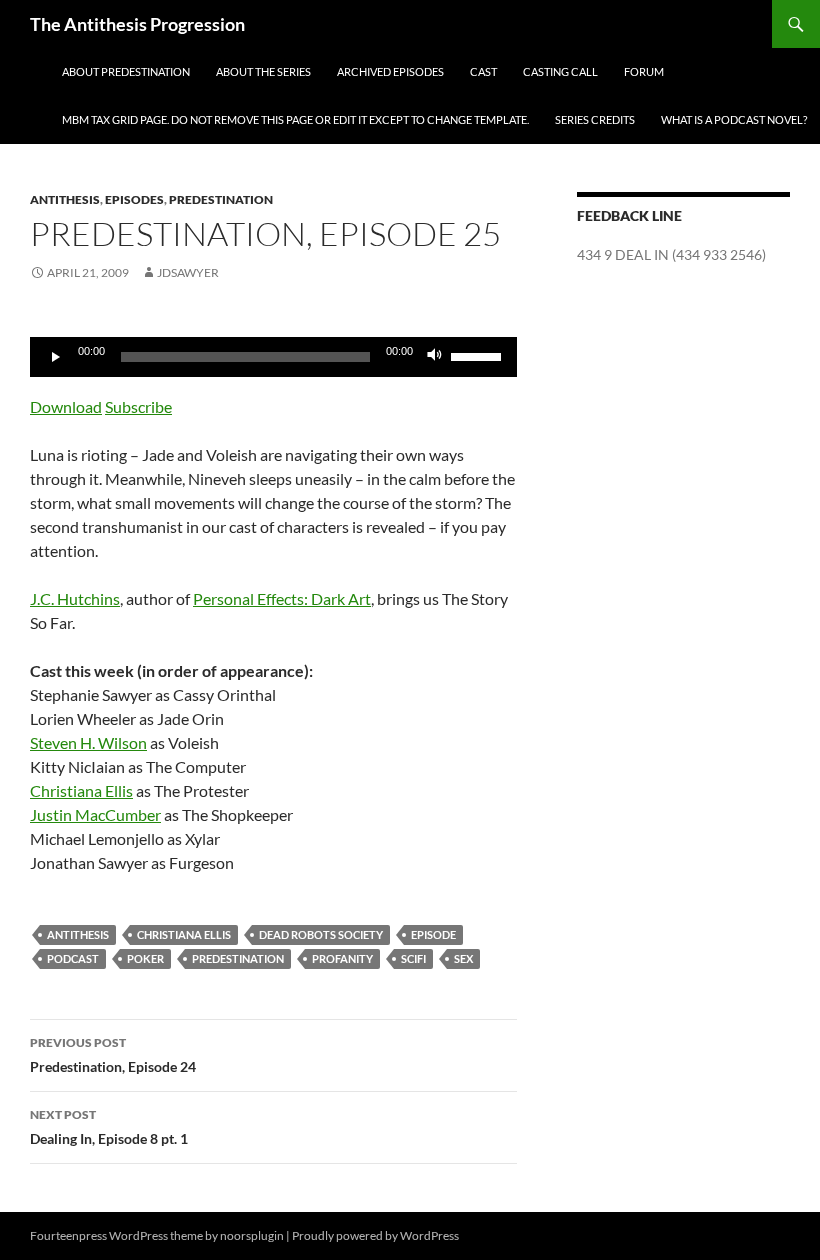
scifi (413, 958)
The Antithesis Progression (137, 24)
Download (66, 406)
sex (463, 958)
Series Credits (595, 119)
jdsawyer (188, 272)
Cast (483, 71)
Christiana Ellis (81, 790)
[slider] (479, 355)
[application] (273, 357)
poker (145, 958)
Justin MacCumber (95, 814)
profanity (342, 958)
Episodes (134, 199)
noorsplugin (252, 1235)
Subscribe (138, 406)
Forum (644, 71)
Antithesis (65, 199)
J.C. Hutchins (75, 598)
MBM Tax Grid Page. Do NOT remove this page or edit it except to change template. (295, 119)
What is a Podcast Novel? (734, 119)
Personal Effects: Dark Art (282, 598)
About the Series (263, 71)
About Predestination (126, 71)
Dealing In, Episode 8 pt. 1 (109, 1127)
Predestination (221, 199)
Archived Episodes (390, 71)
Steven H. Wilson (88, 742)
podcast (73, 958)
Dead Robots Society (321, 934)
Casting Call (560, 71)
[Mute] (435, 357)
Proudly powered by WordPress (375, 1235)
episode (433, 934)
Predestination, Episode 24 (113, 1055)
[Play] (56, 357)
